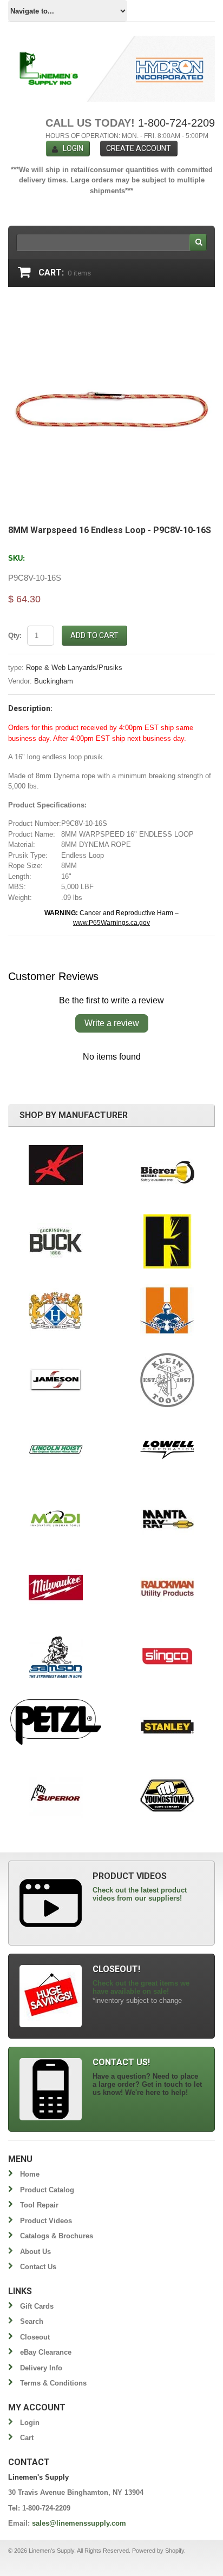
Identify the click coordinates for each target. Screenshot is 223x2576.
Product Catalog (47, 2190)
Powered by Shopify (158, 2551)
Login (73, 148)
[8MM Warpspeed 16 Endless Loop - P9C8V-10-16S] (111, 308)
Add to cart (94, 635)
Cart (27, 2438)
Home (30, 2174)
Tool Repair (39, 2205)
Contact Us (38, 2267)
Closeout (35, 2337)
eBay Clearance (46, 2352)
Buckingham (54, 681)
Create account (139, 148)
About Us (35, 2252)
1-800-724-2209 (176, 123)
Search (32, 2321)
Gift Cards (37, 2306)
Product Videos (46, 2221)
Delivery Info (41, 2368)
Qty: (15, 636)
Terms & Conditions (53, 2383)
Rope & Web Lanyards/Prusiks (74, 668)
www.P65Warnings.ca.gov (111, 923)
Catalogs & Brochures (57, 2236)
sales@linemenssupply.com (79, 2523)
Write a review (112, 1023)
